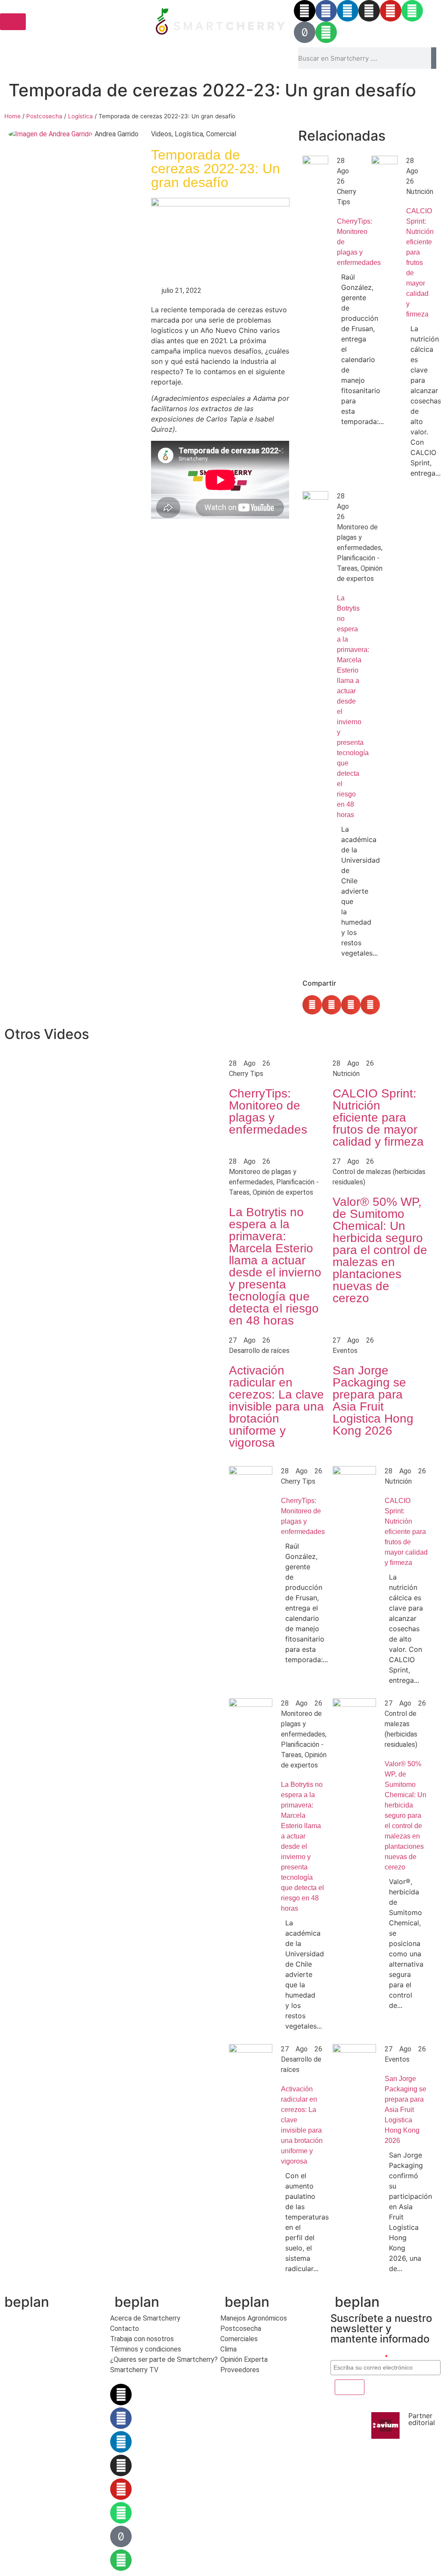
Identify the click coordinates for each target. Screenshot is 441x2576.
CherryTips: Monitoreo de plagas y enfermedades (268, 1111)
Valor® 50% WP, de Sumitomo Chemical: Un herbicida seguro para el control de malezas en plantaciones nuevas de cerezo (380, 1250)
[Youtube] (391, 11)
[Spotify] (326, 32)
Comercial (221, 134)
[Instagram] (369, 11)
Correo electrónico (359, 2357)
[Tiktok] (305, 32)
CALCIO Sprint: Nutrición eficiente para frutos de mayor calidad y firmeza (420, 263)
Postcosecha (44, 116)
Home (12, 116)
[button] (312, 1005)
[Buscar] (434, 58)
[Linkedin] (348, 11)
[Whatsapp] (412, 11)
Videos (161, 134)
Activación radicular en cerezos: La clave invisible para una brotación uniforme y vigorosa (276, 1406)
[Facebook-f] (326, 11)
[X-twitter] (305, 11)
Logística (80, 116)
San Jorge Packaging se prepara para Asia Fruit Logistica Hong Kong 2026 (373, 1400)
